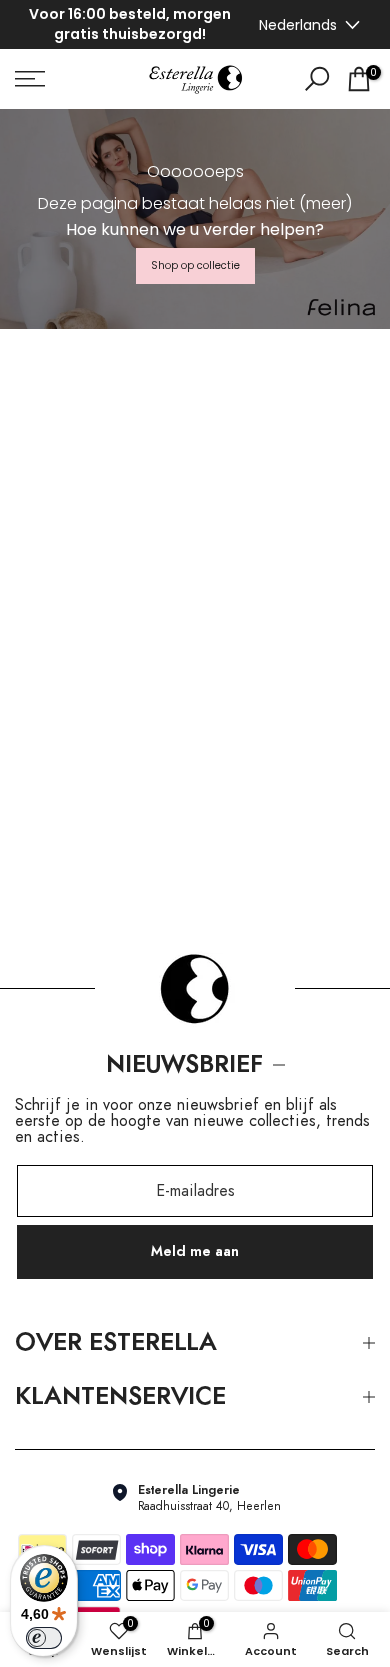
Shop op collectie (195, 263)
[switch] (44, 1638)
